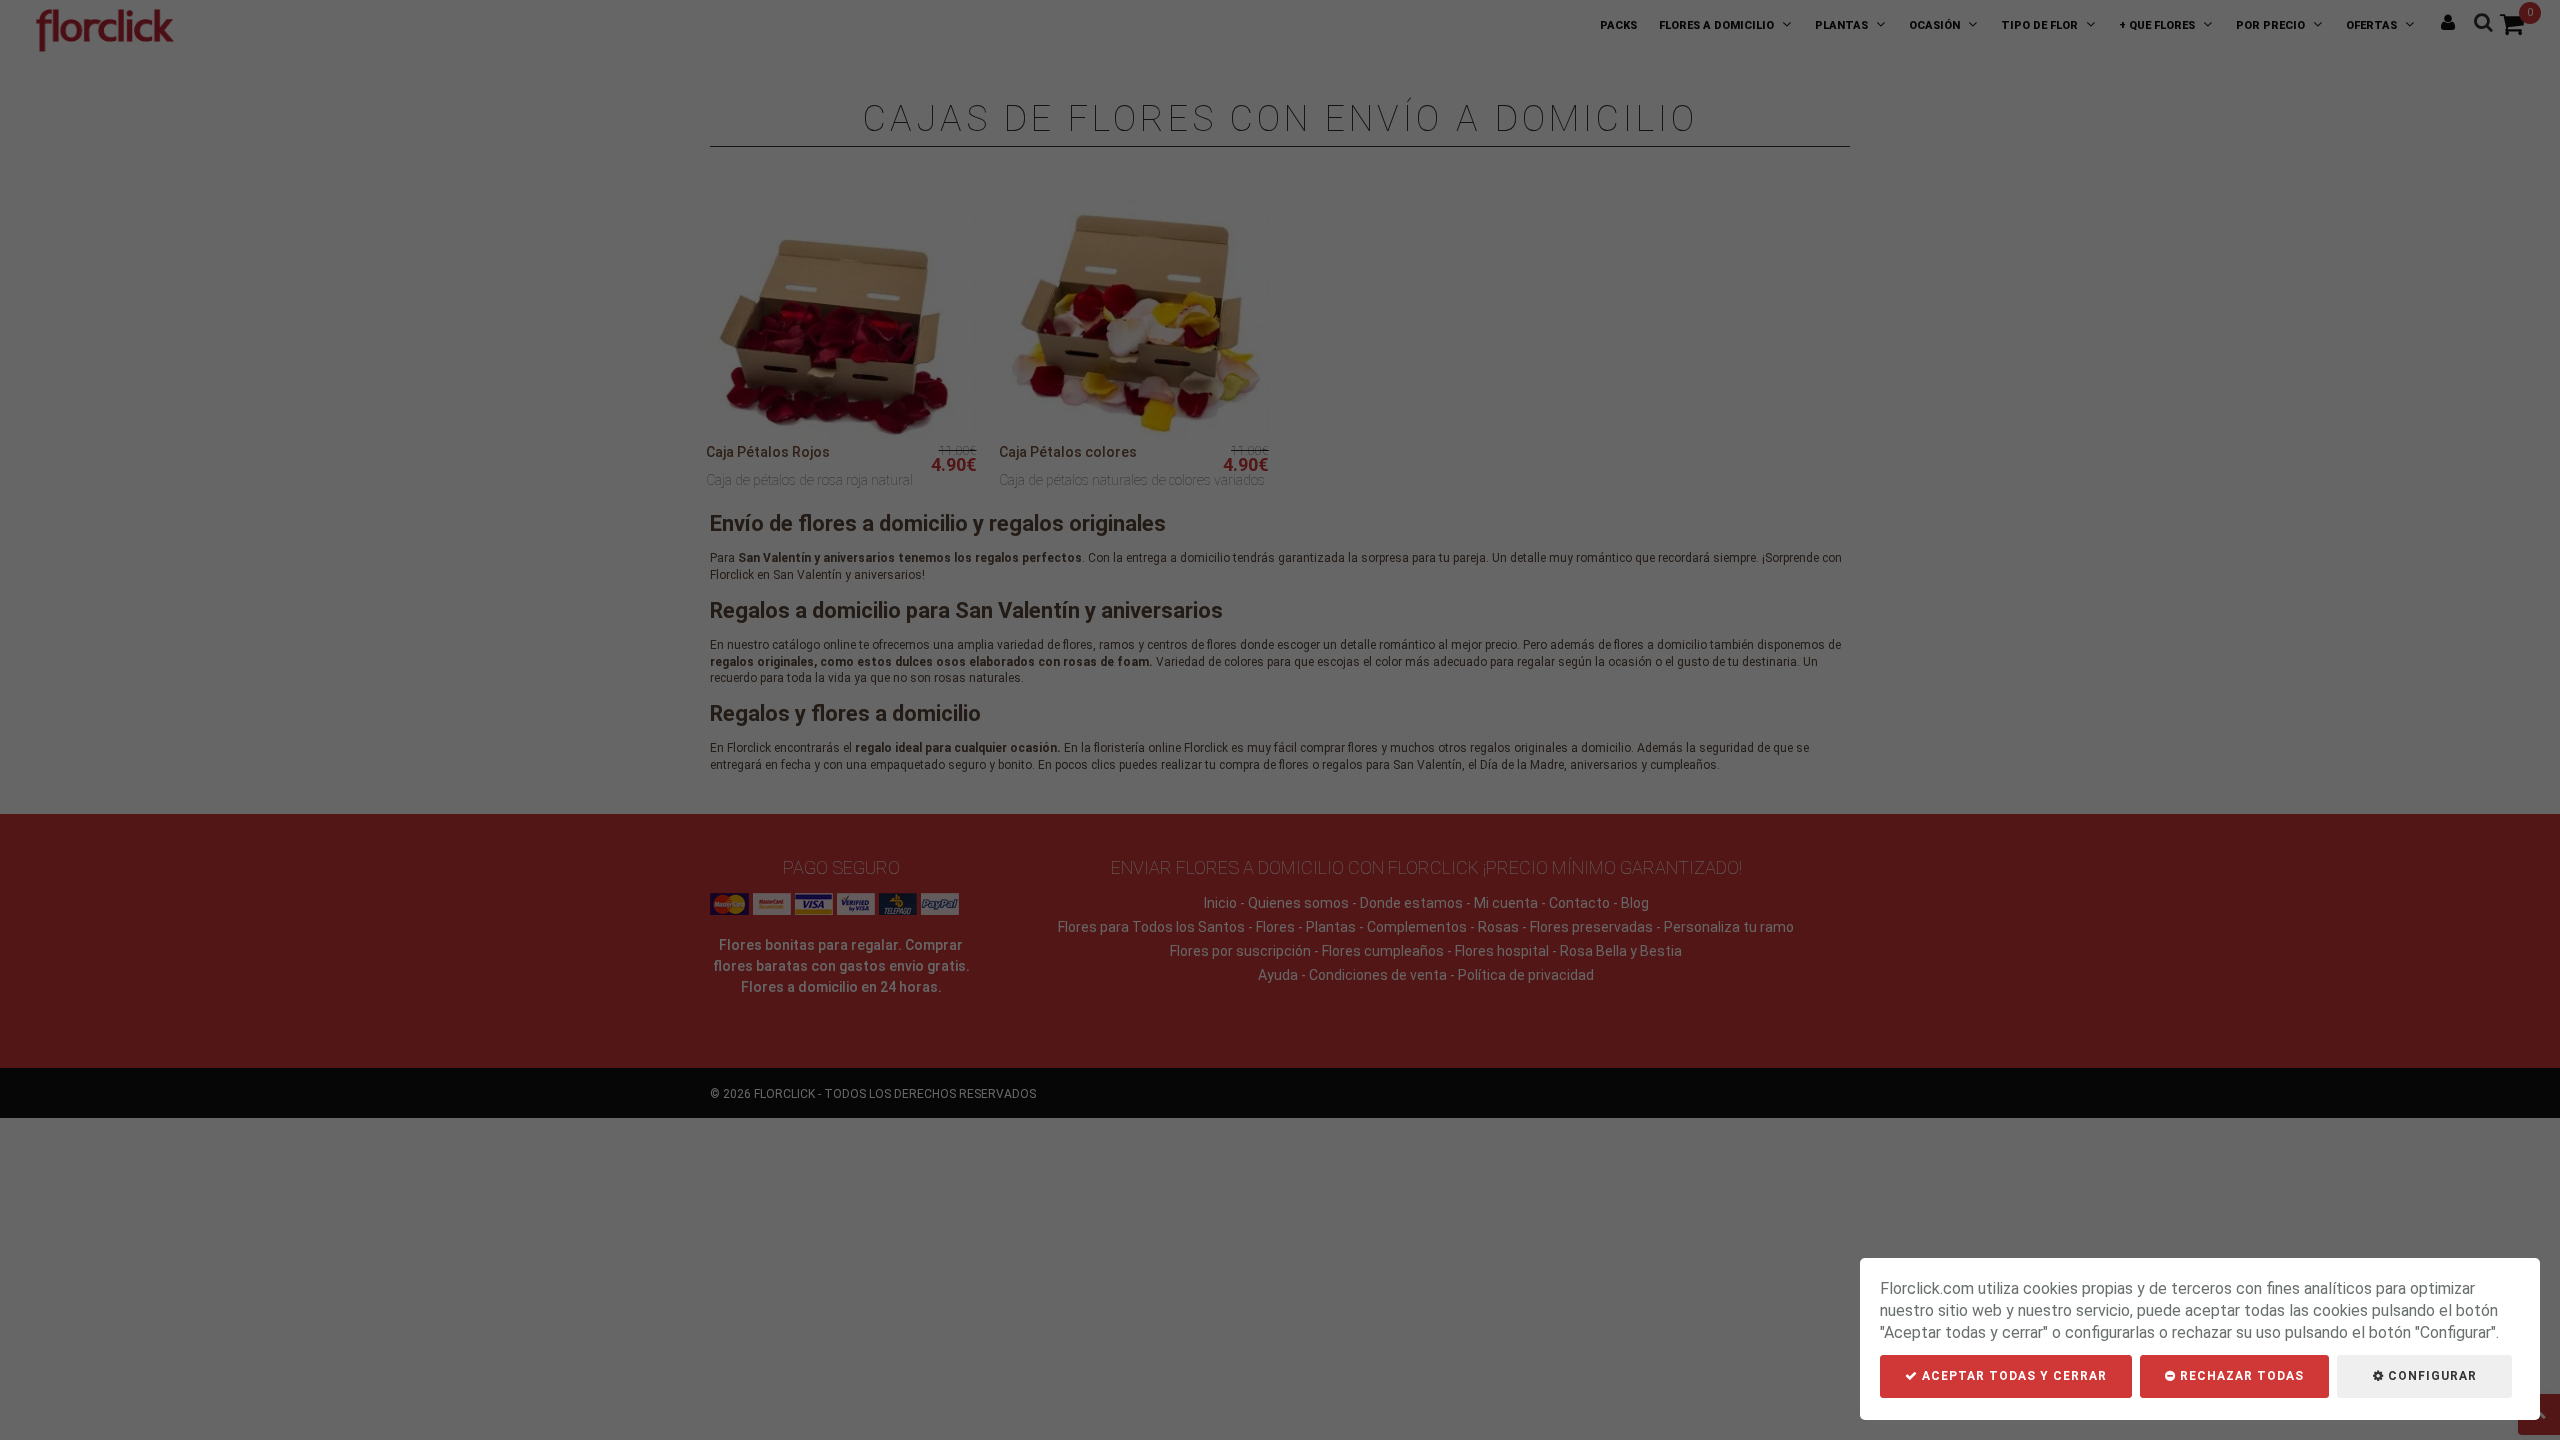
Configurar (2430, 1376)
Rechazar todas (2240, 1376)
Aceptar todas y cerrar (2012, 1376)
